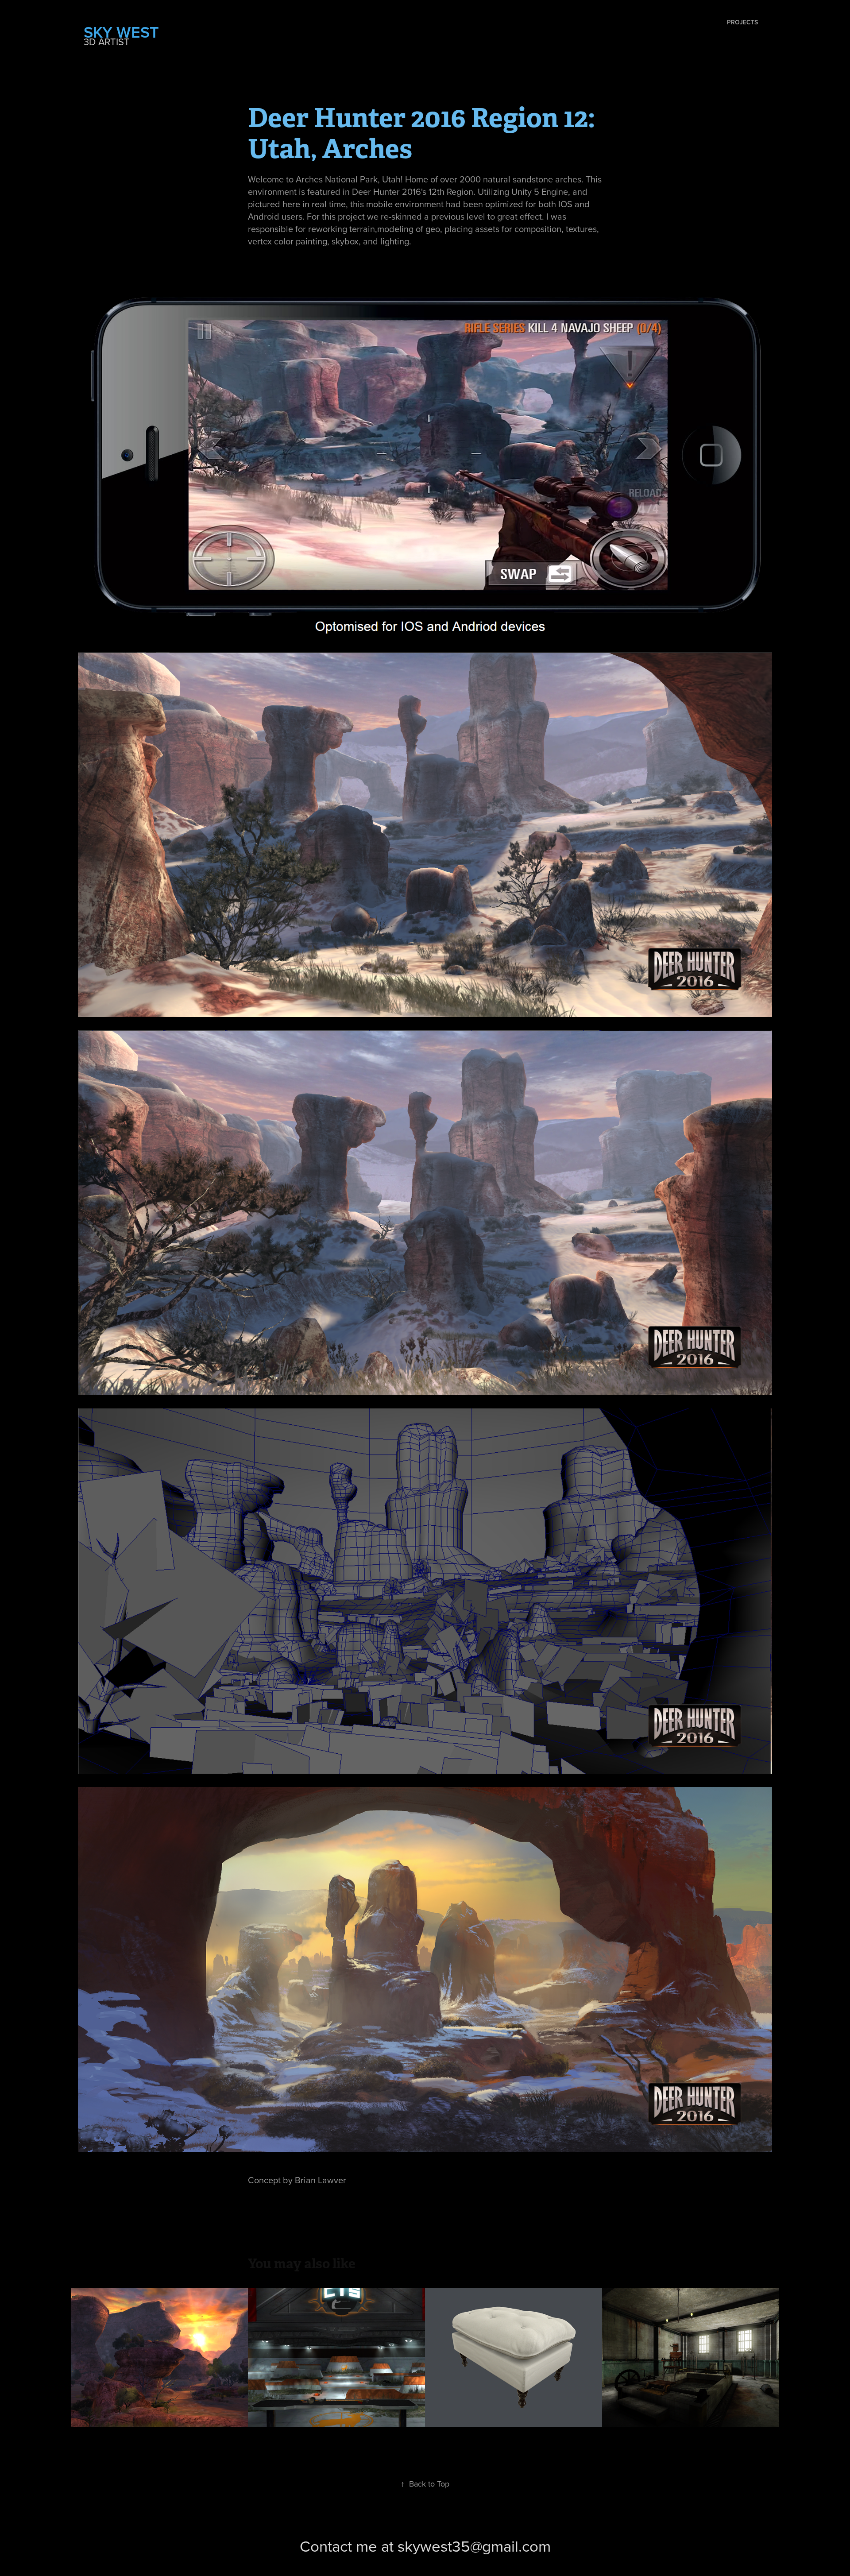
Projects (742, 22)
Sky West (123, 32)
